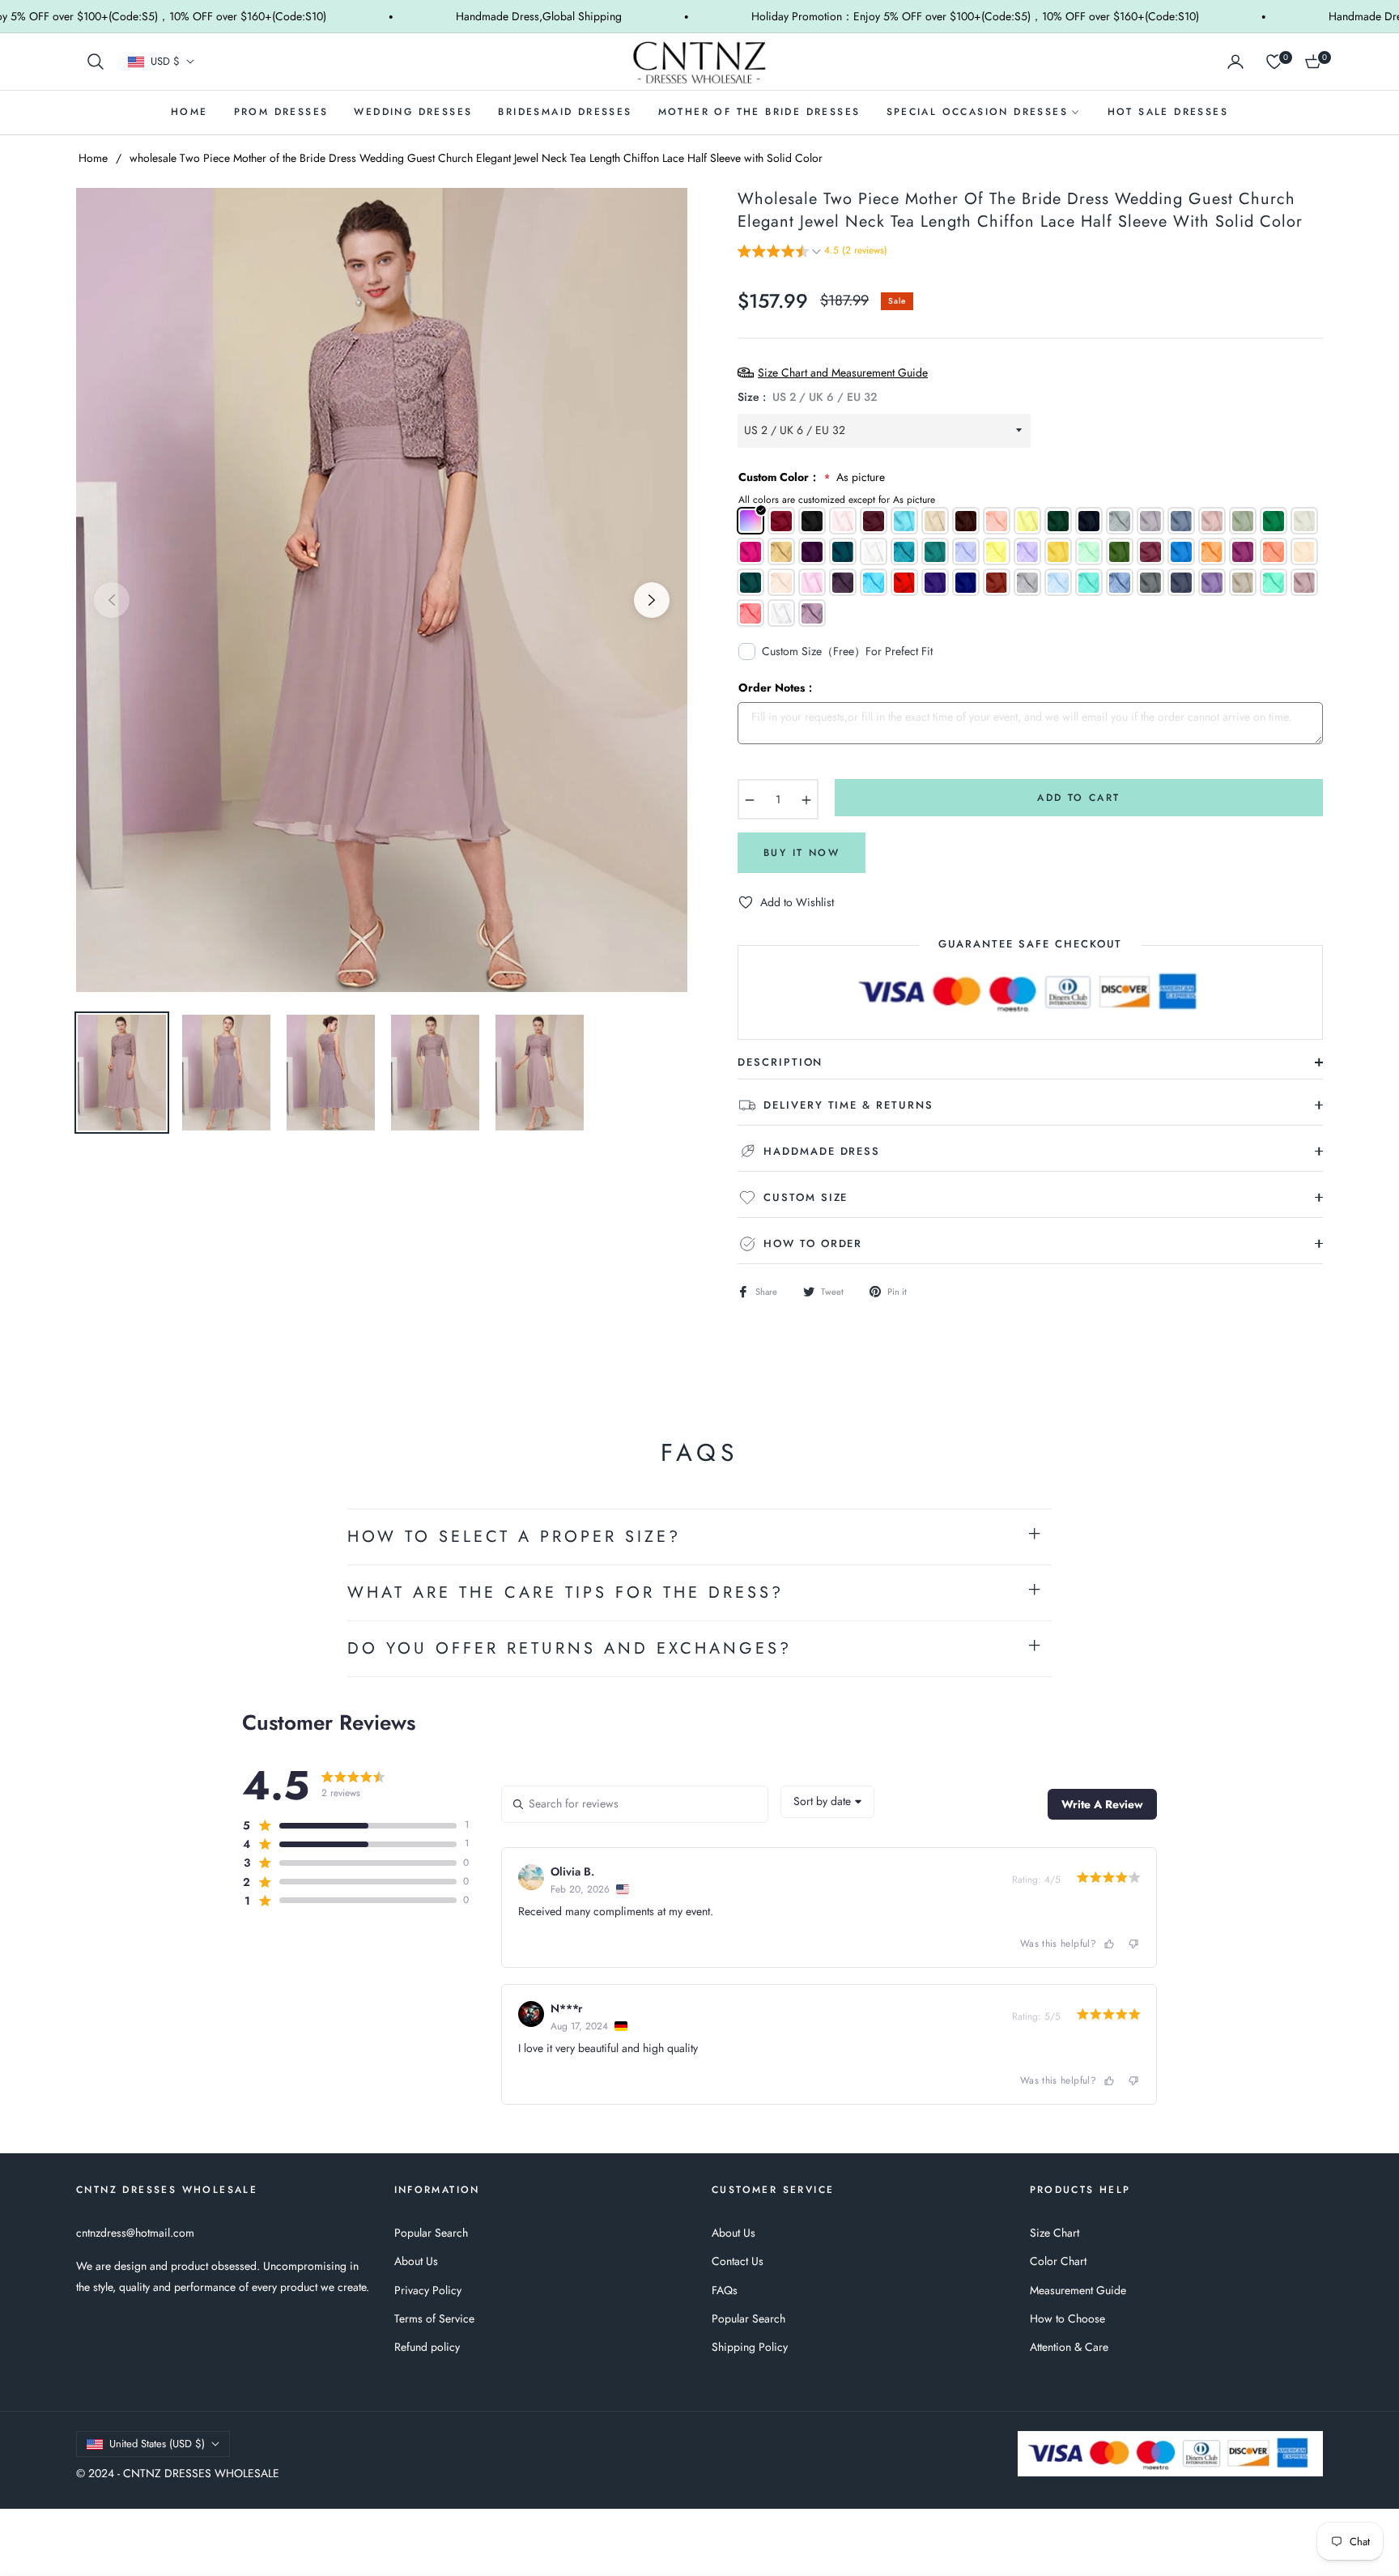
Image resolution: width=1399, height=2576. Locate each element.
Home (93, 158)
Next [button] (652, 600)
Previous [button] (112, 600)
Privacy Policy (428, 2290)
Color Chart (1058, 2261)
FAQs (725, 2290)
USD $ (165, 62)
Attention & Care (1069, 2347)
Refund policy (427, 2347)
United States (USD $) (157, 2444)
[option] (382, 590)
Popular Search (431, 2233)
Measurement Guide (1078, 2290)
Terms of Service (434, 2318)
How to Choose (1067, 2318)
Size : (807, 397)
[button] (96, 62)
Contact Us (738, 2261)
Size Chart (1055, 2233)
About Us (416, 2261)
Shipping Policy (750, 2347)
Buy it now (802, 853)
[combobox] (827, 1802)
